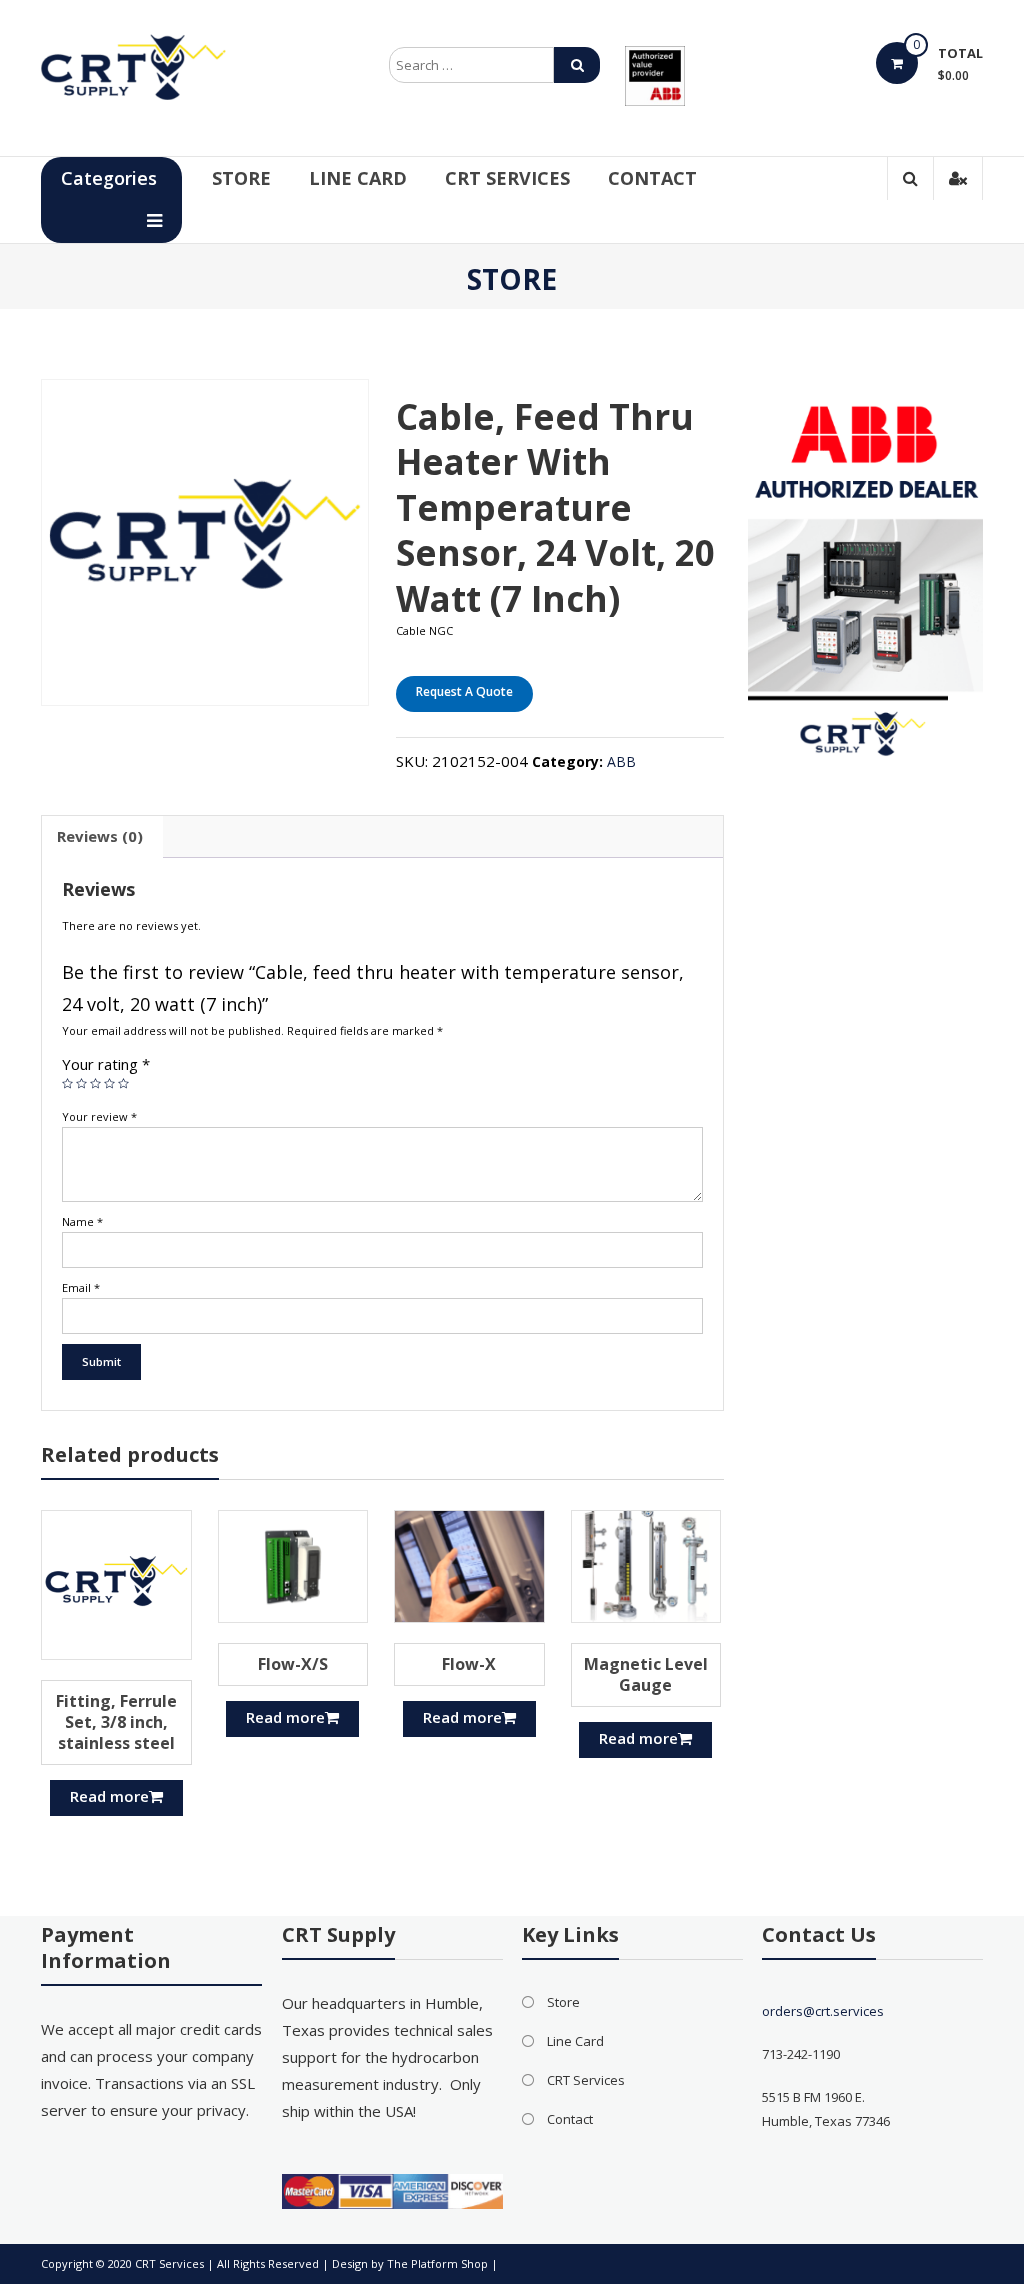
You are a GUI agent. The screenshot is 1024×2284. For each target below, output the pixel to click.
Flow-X (469, 1664)
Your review (99, 1116)
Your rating (106, 1064)
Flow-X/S (293, 1664)
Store (241, 178)
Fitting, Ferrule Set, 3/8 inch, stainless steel (116, 1722)
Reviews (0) (100, 836)
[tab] (100, 837)
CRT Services (507, 178)
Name (82, 1221)
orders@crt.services (823, 2011)
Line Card (358, 178)
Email (81, 1287)
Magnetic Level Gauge (646, 1674)
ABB (621, 761)
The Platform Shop (437, 2263)
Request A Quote (464, 691)
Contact (652, 178)
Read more (109, 1796)
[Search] (577, 65)
